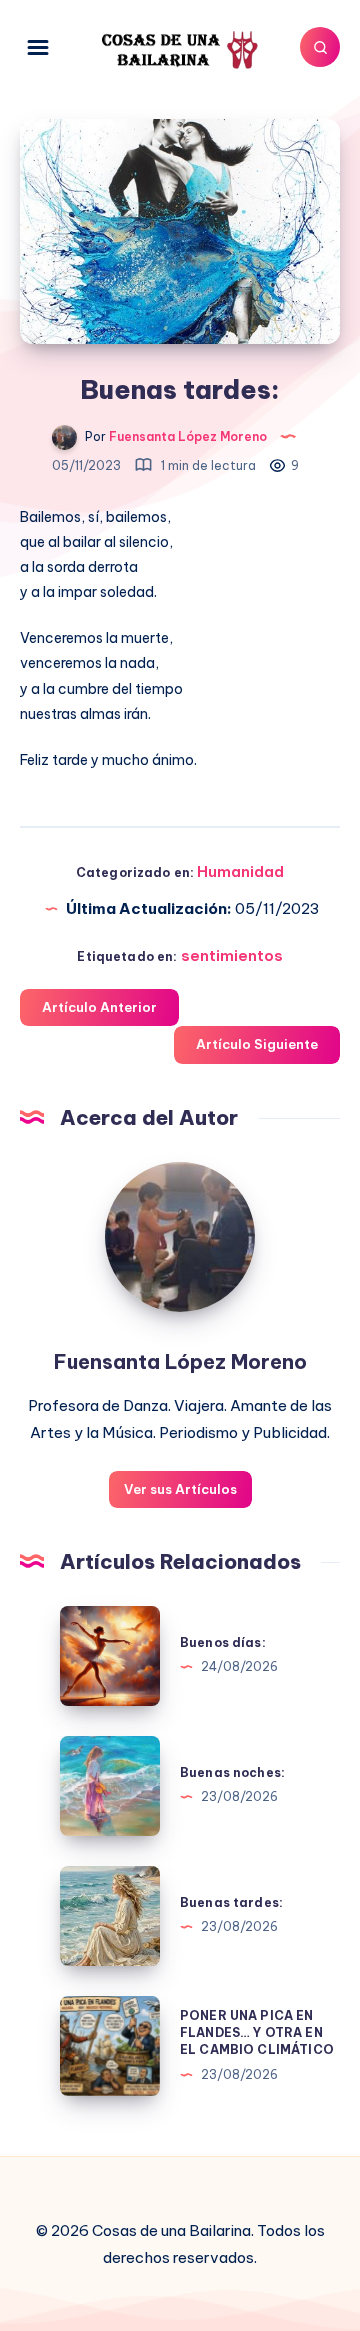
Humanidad (240, 871)
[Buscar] (320, 47)
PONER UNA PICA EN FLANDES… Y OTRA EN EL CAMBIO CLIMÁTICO (257, 2033)
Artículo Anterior (99, 1007)
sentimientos (232, 955)
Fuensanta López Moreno (180, 1361)
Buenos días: (223, 1642)
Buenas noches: (232, 1772)
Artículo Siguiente (257, 1044)
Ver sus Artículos (180, 1489)
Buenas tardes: (231, 1902)
